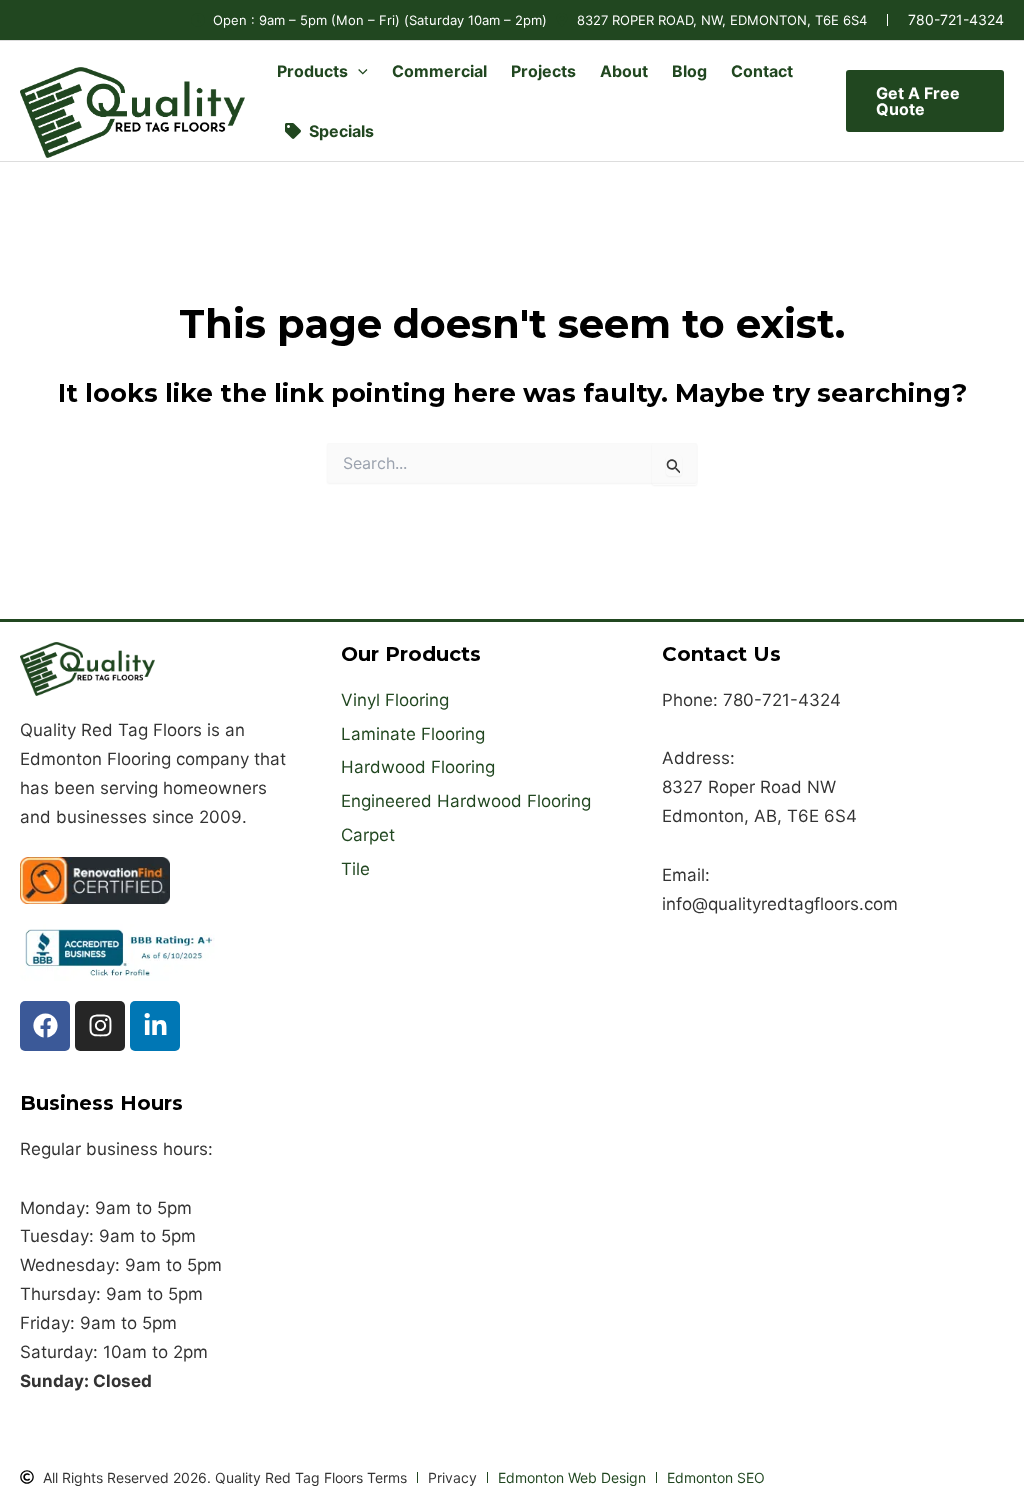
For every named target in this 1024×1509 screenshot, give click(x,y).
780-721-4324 (956, 19)
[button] (358, 71)
